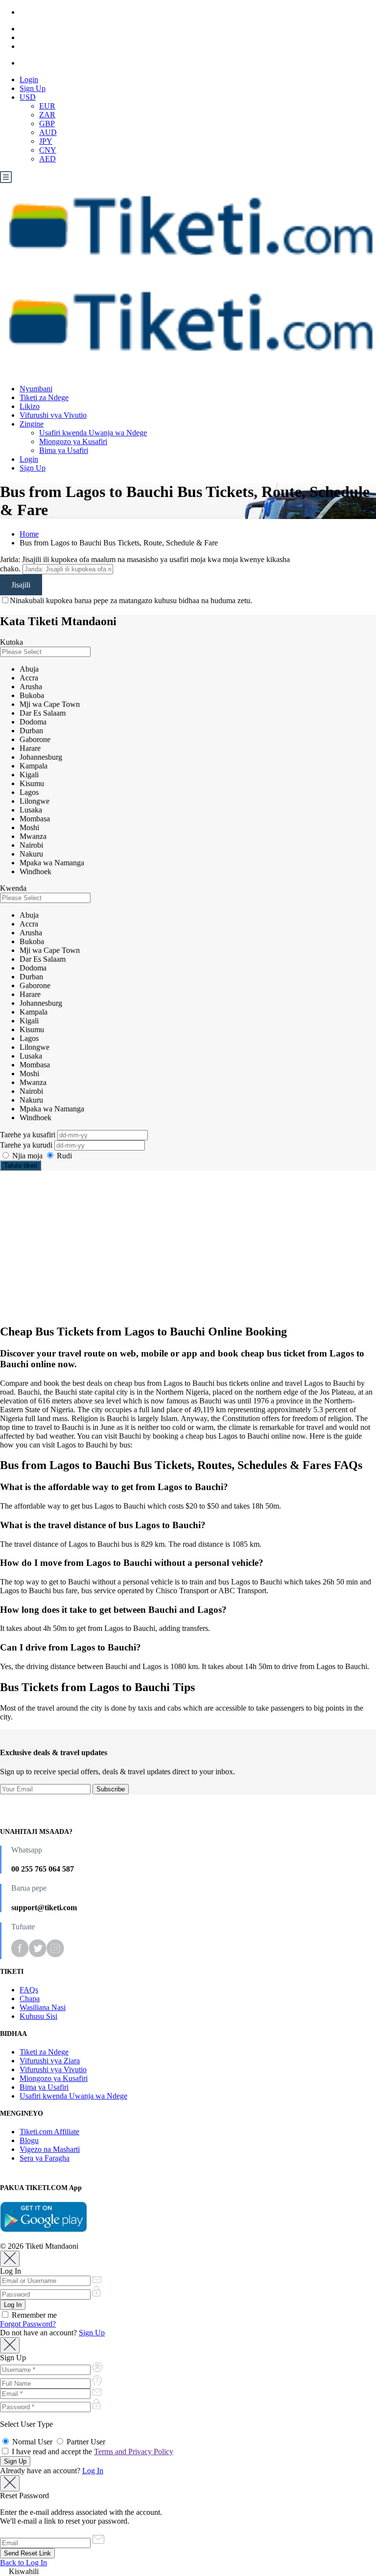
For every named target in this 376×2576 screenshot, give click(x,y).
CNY (48, 150)
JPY (46, 141)
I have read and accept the (92, 2452)
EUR (47, 106)
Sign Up (33, 88)
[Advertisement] (188, 1247)
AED (47, 159)
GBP (47, 124)
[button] (188, 2572)
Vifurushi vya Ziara (50, 2061)
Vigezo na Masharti (50, 2149)
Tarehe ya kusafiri (29, 1135)
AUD (48, 132)
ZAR (47, 115)
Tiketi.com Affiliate (49, 2132)
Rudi (63, 1156)
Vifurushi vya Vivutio (53, 415)
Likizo (30, 406)
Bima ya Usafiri (64, 450)
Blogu (29, 2140)
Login (29, 79)
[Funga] (10, 2259)
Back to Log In (23, 2563)
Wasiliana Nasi (43, 2007)
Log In (93, 2471)
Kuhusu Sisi (38, 2016)
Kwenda (13, 888)
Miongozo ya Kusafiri (73, 441)
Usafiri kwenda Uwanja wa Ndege (93, 433)
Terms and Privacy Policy (134, 2452)
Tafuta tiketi (21, 1165)
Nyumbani (36, 389)
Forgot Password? (28, 2324)
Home (29, 534)
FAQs (29, 1990)
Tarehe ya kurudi (27, 1145)
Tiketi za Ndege (44, 397)
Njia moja (27, 1156)
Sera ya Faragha (45, 2158)
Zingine (32, 424)
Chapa (30, 1999)
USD (28, 97)
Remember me (33, 2315)
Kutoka (12, 642)
